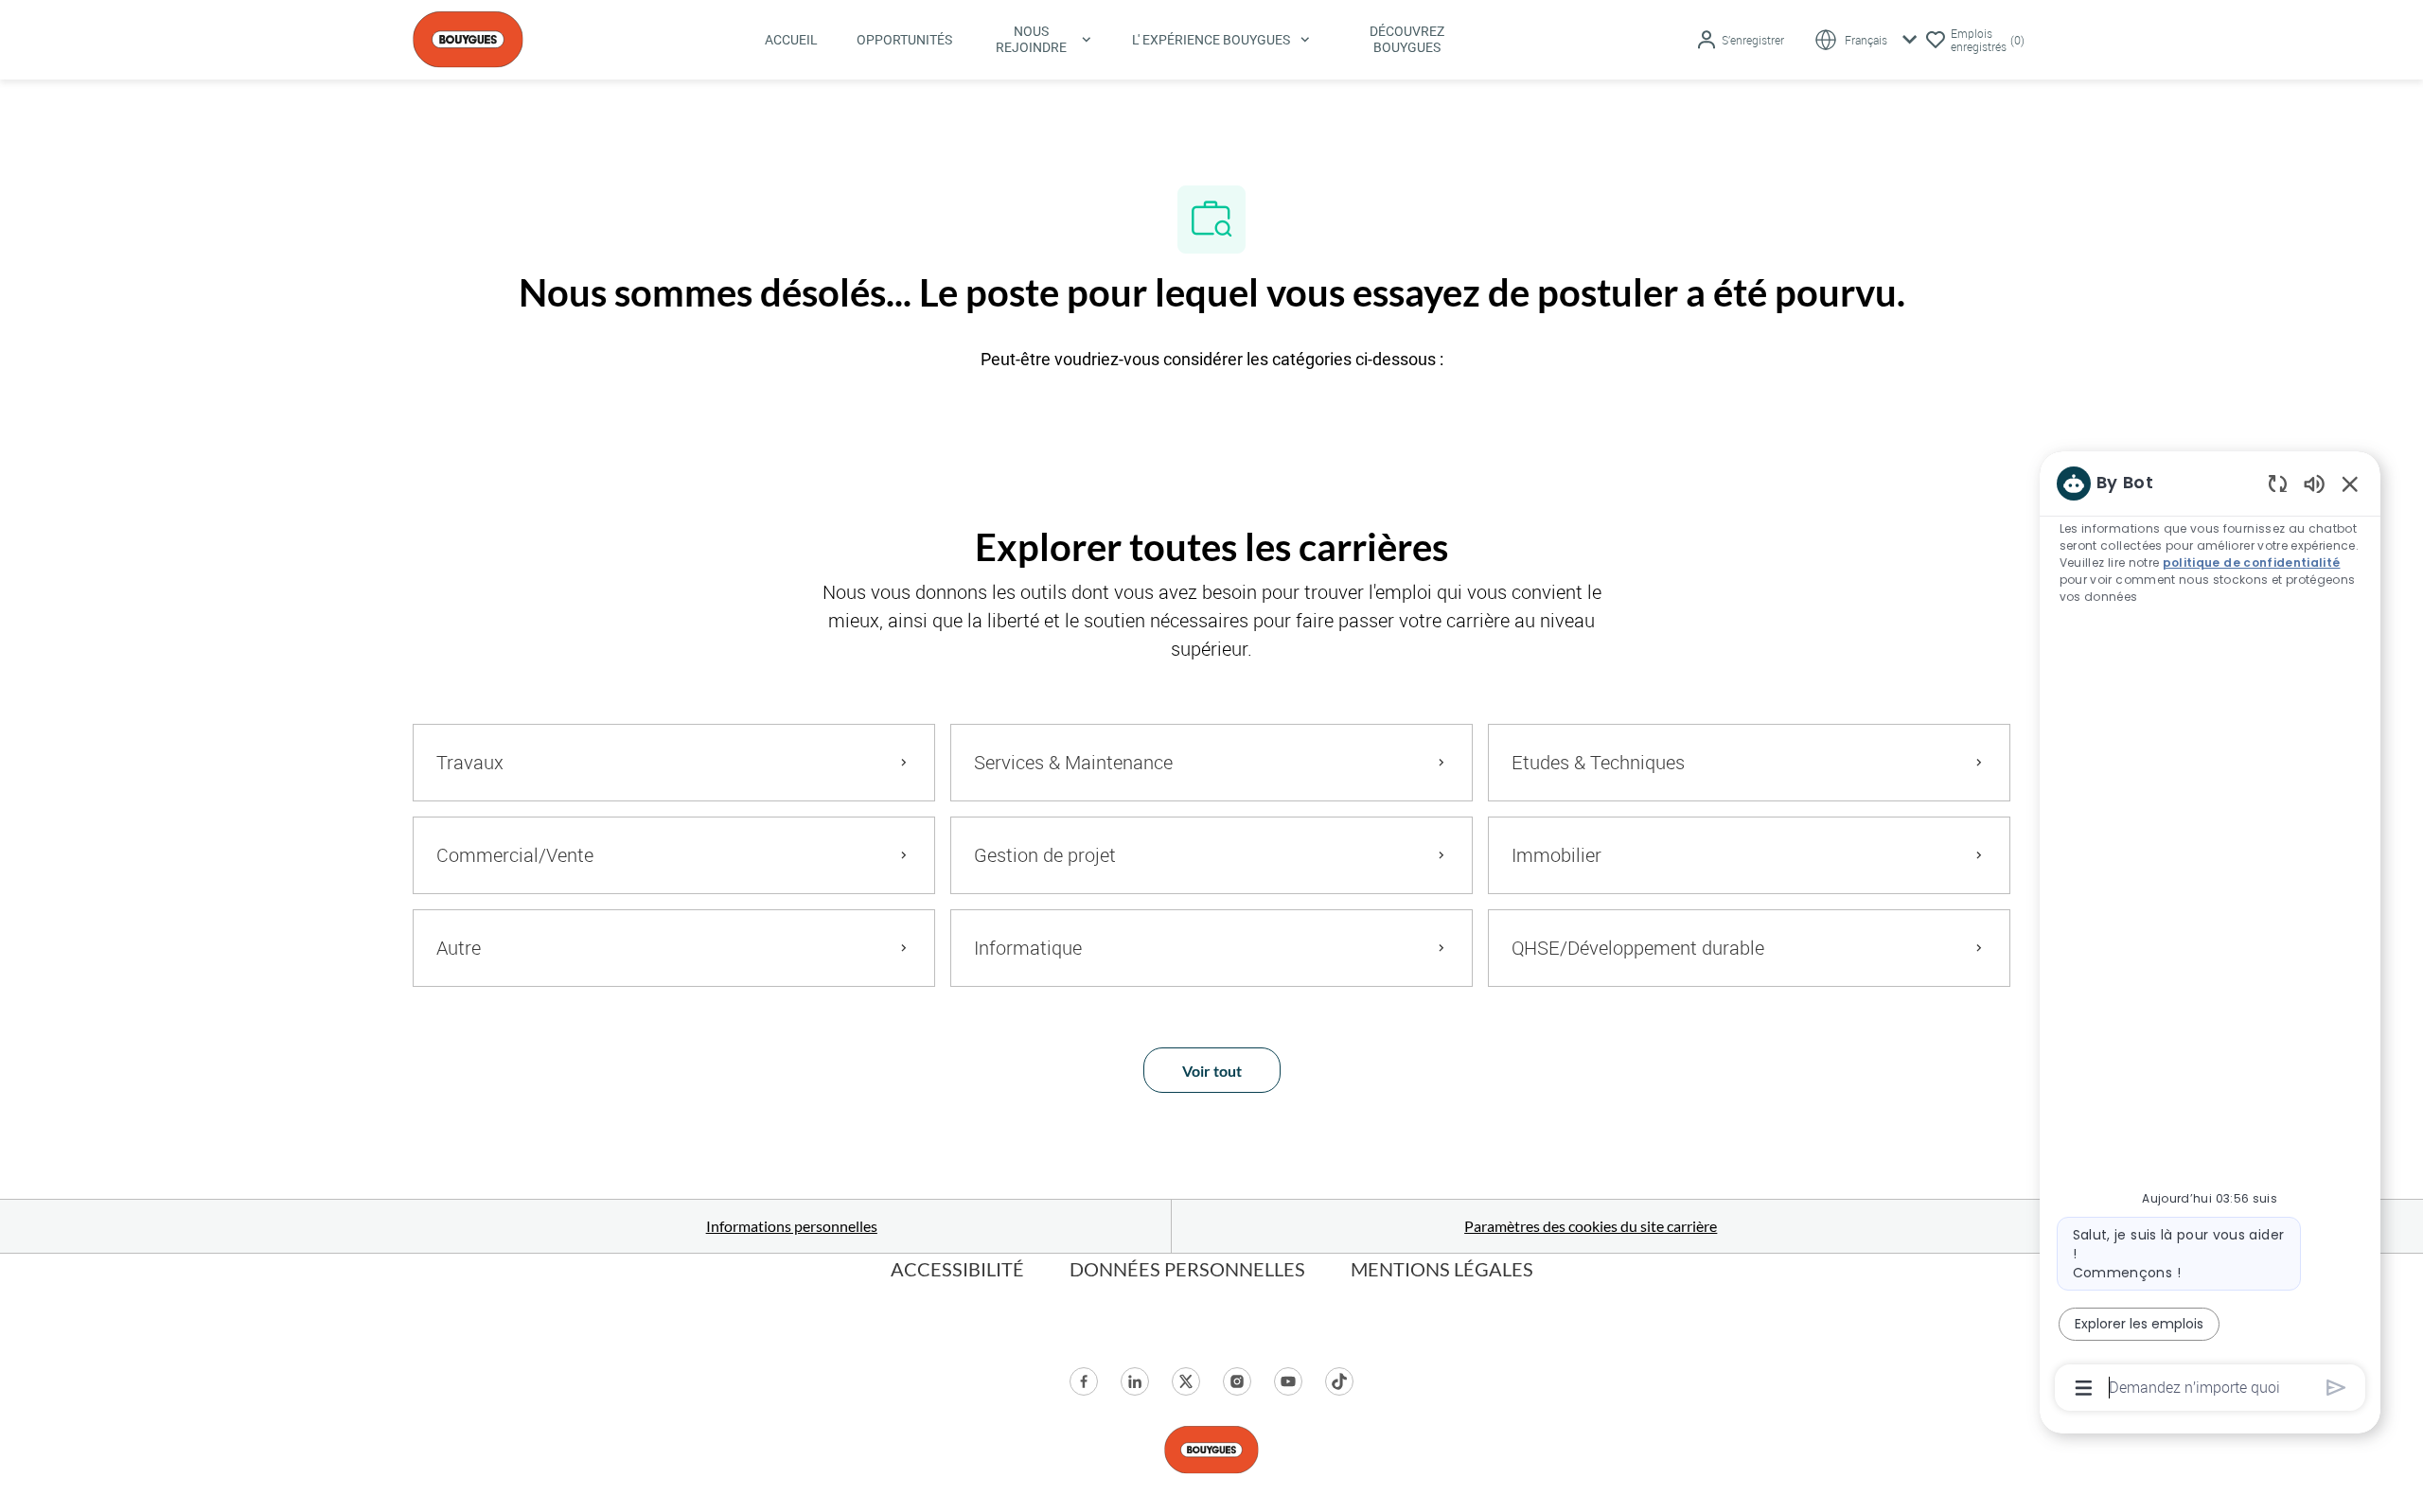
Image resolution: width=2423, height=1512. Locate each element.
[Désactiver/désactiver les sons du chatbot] (2314, 483)
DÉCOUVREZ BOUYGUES (1407, 39)
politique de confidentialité (2252, 563)
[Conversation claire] (2278, 483)
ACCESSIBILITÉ (957, 1269)
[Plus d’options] (2084, 1388)
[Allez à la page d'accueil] (468, 37)
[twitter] (1186, 1381)
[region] (2210, 934)
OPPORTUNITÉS (904, 40)
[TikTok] (1339, 1381)
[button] (1740, 40)
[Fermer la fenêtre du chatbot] (2350, 483)
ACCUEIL (791, 40)
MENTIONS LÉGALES (1442, 1269)
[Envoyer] (2336, 1388)
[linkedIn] (1135, 1381)
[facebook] (1084, 1381)
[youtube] (1288, 1381)
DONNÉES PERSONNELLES (1187, 1269)
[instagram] (1237, 1381)
